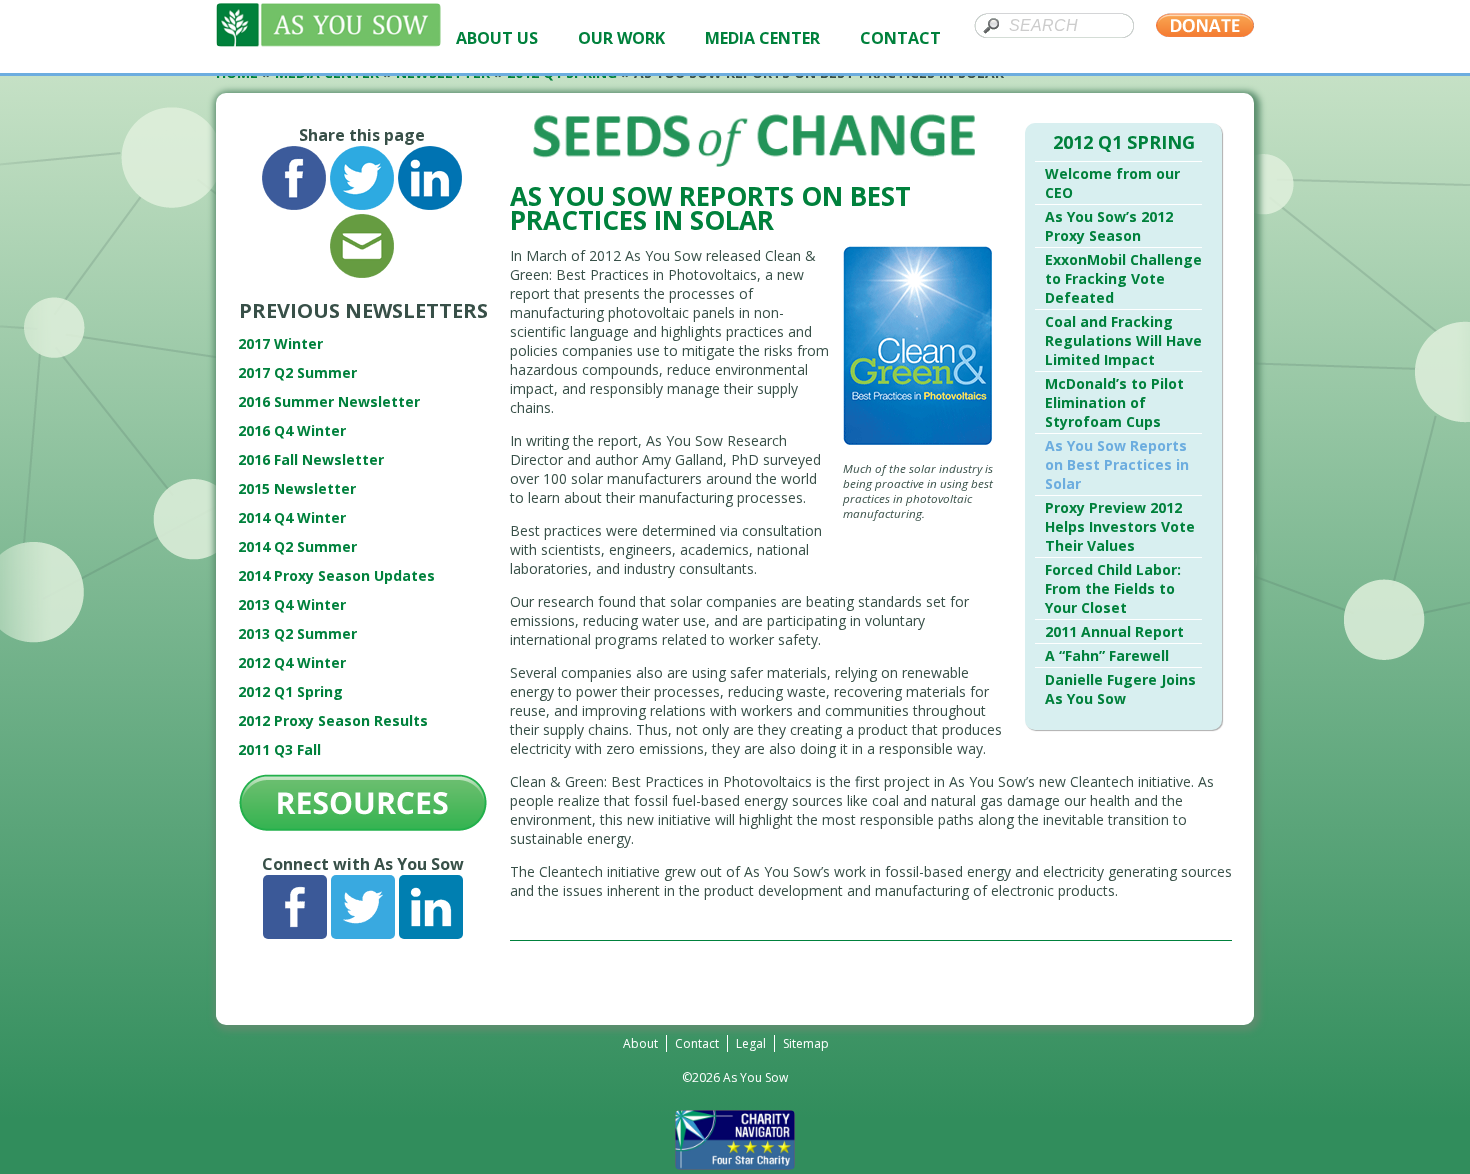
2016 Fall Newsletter (311, 459)
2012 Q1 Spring (290, 691)
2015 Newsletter (297, 488)
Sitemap (806, 1043)
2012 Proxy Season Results (333, 720)
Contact (697, 1043)
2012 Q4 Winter (292, 662)
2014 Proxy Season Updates (336, 575)
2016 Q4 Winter (292, 430)
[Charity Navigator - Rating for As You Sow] (735, 1164)
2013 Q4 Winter (292, 604)
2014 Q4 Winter (292, 517)
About (640, 1043)
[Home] (328, 41)
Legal (751, 1043)
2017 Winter (280, 343)
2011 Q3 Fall (279, 749)
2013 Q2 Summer (297, 633)
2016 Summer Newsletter (329, 401)
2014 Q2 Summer (297, 546)
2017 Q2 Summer (297, 372)
